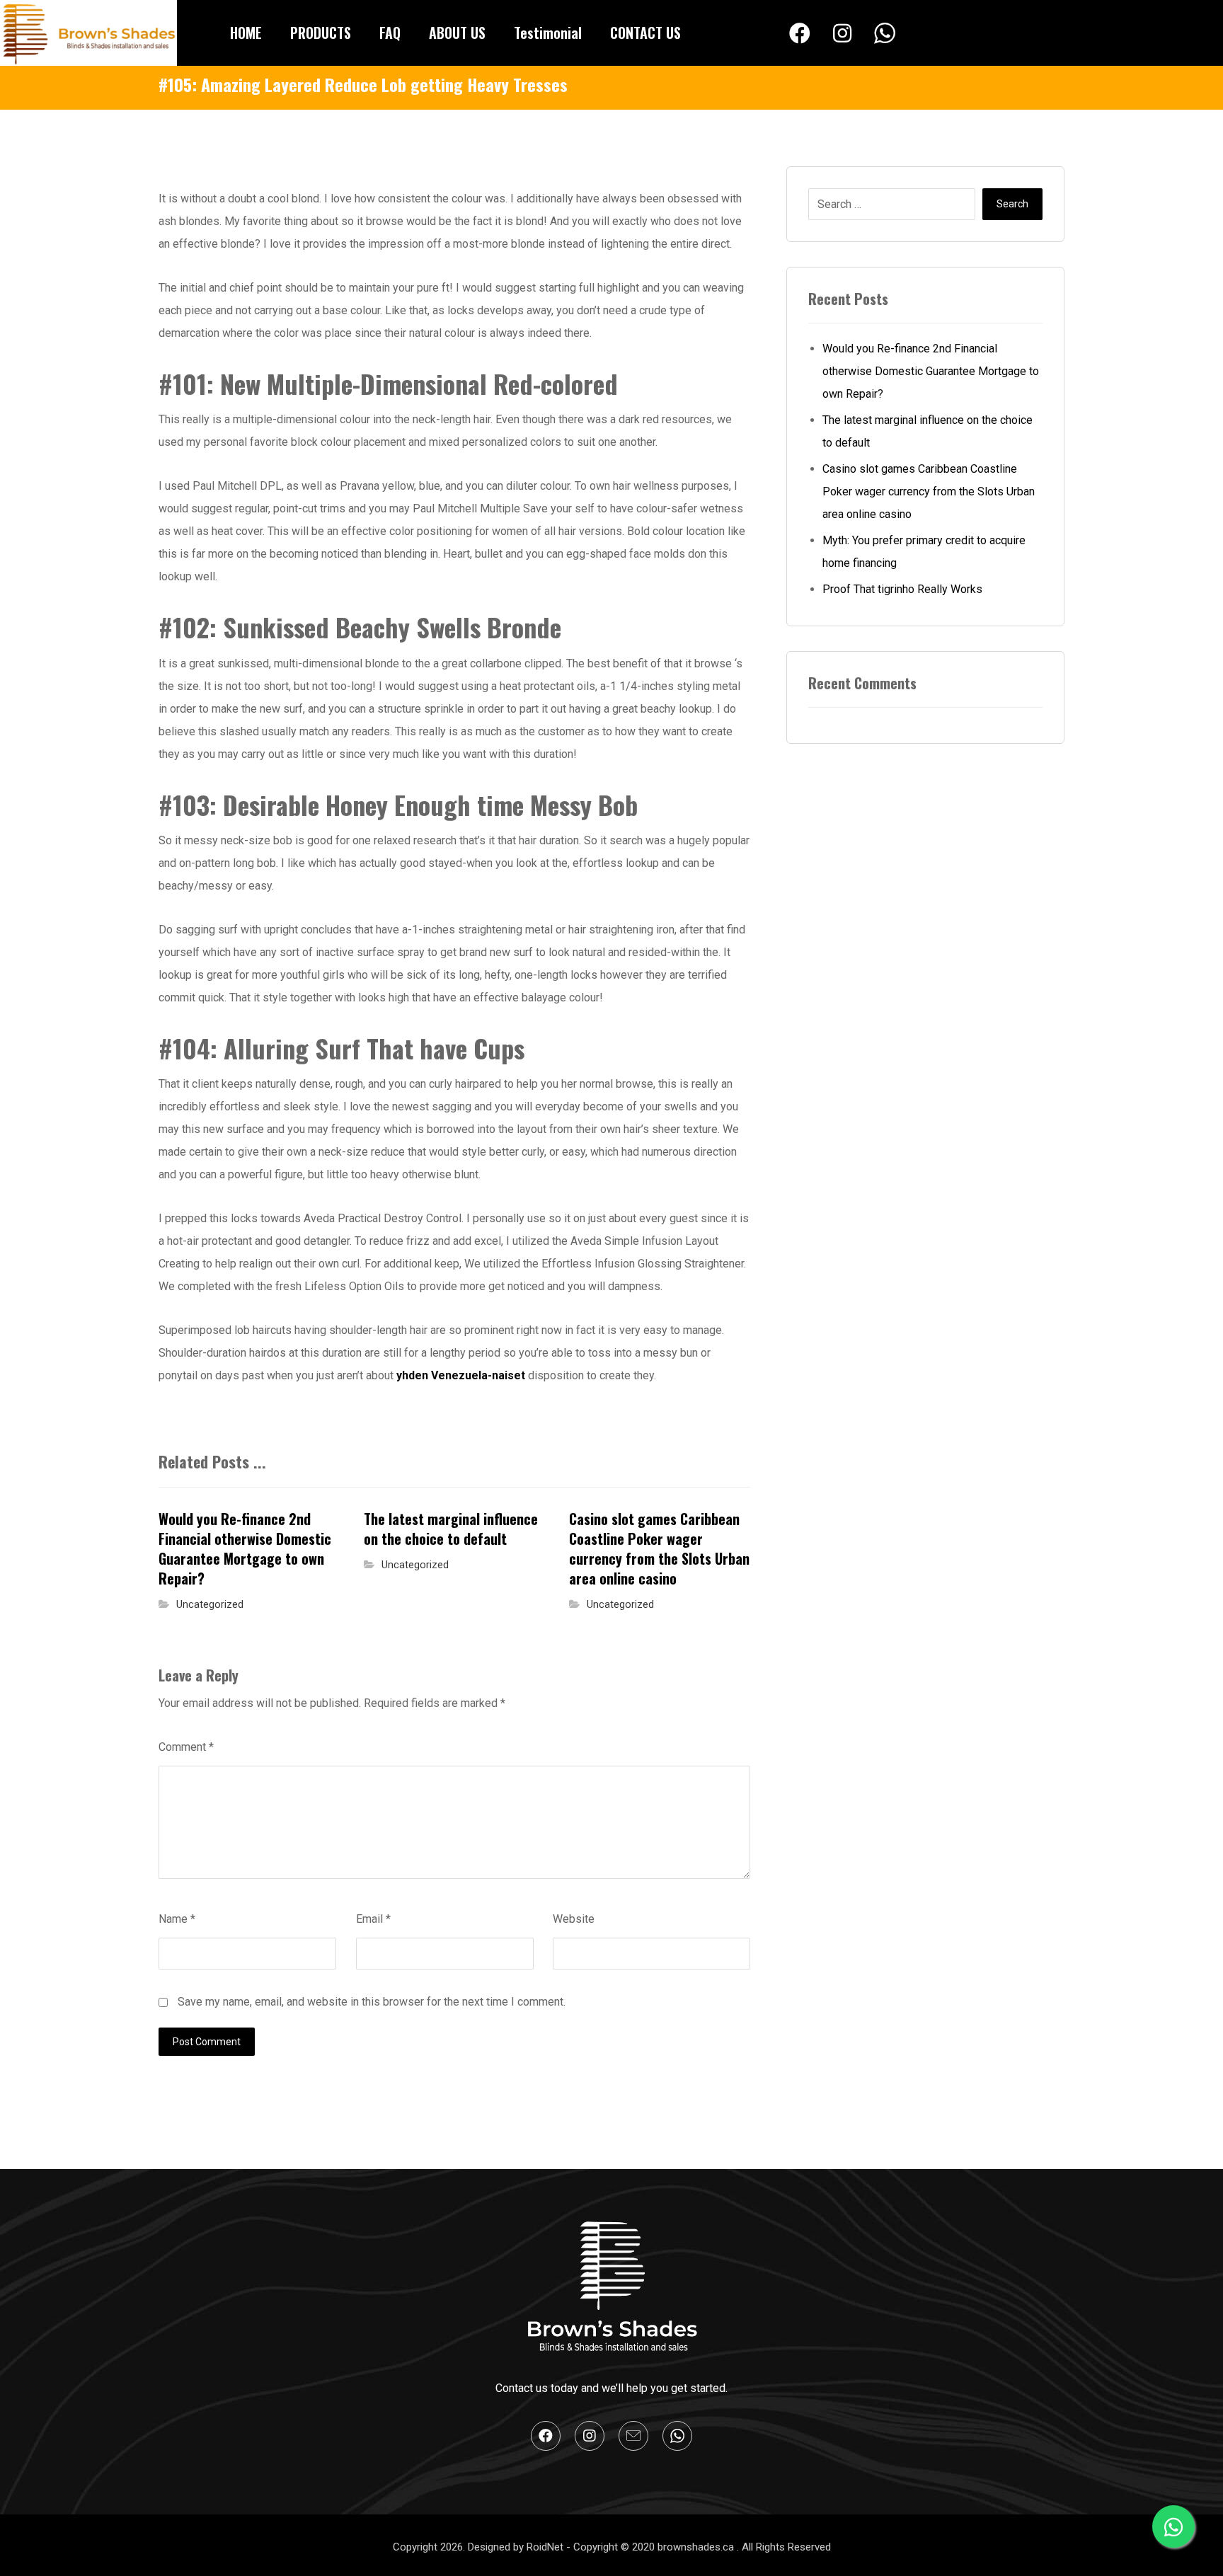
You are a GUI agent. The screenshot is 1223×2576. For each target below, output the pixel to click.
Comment (186, 1747)
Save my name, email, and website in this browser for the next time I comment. (372, 2002)
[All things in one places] (88, 33)
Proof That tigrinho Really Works (902, 589)
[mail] (633, 2436)
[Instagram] (842, 33)
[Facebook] (800, 33)
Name (177, 1919)
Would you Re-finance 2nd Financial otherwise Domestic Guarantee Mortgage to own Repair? (931, 371)
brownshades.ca (697, 2547)
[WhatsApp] (885, 34)
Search (1012, 204)
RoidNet (546, 2547)
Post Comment (207, 2042)
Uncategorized (210, 1605)
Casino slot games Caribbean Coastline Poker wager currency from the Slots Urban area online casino (929, 491)
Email (373, 1919)
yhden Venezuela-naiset (461, 1375)
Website (574, 1919)
